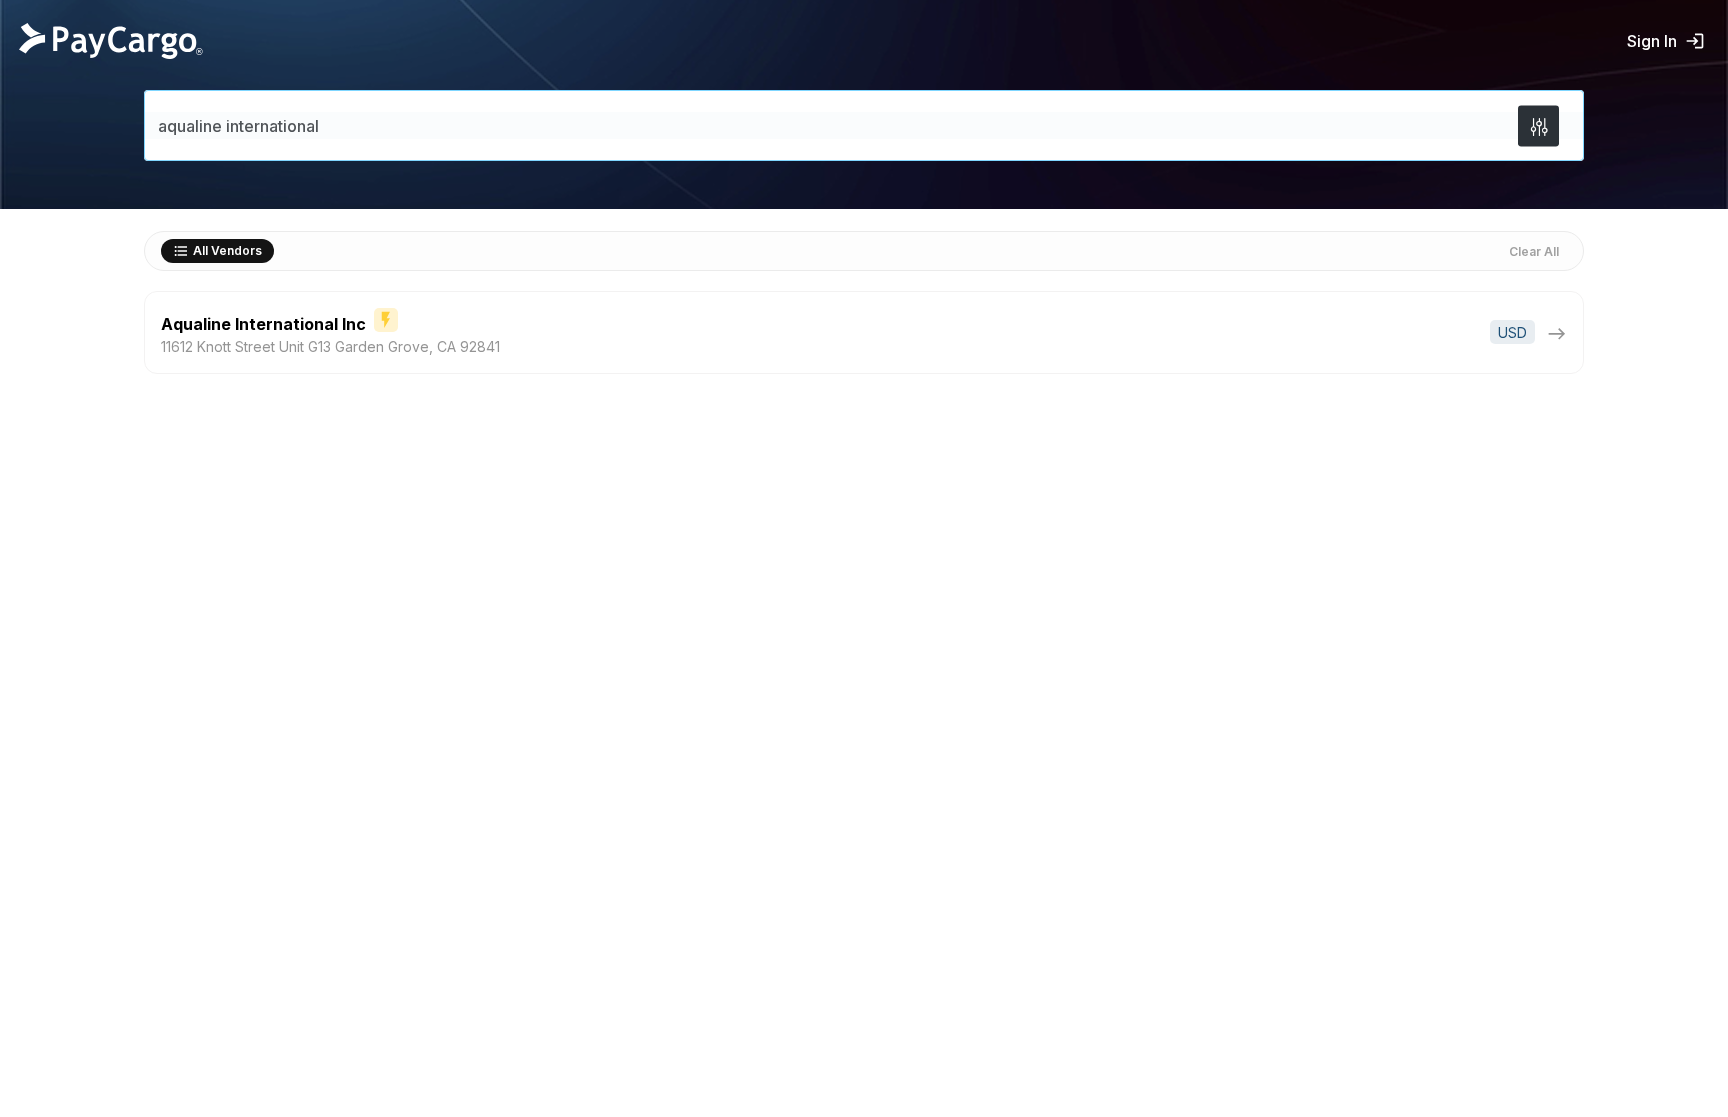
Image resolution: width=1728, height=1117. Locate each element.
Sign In (1652, 41)
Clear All (1534, 251)
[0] (1538, 125)
